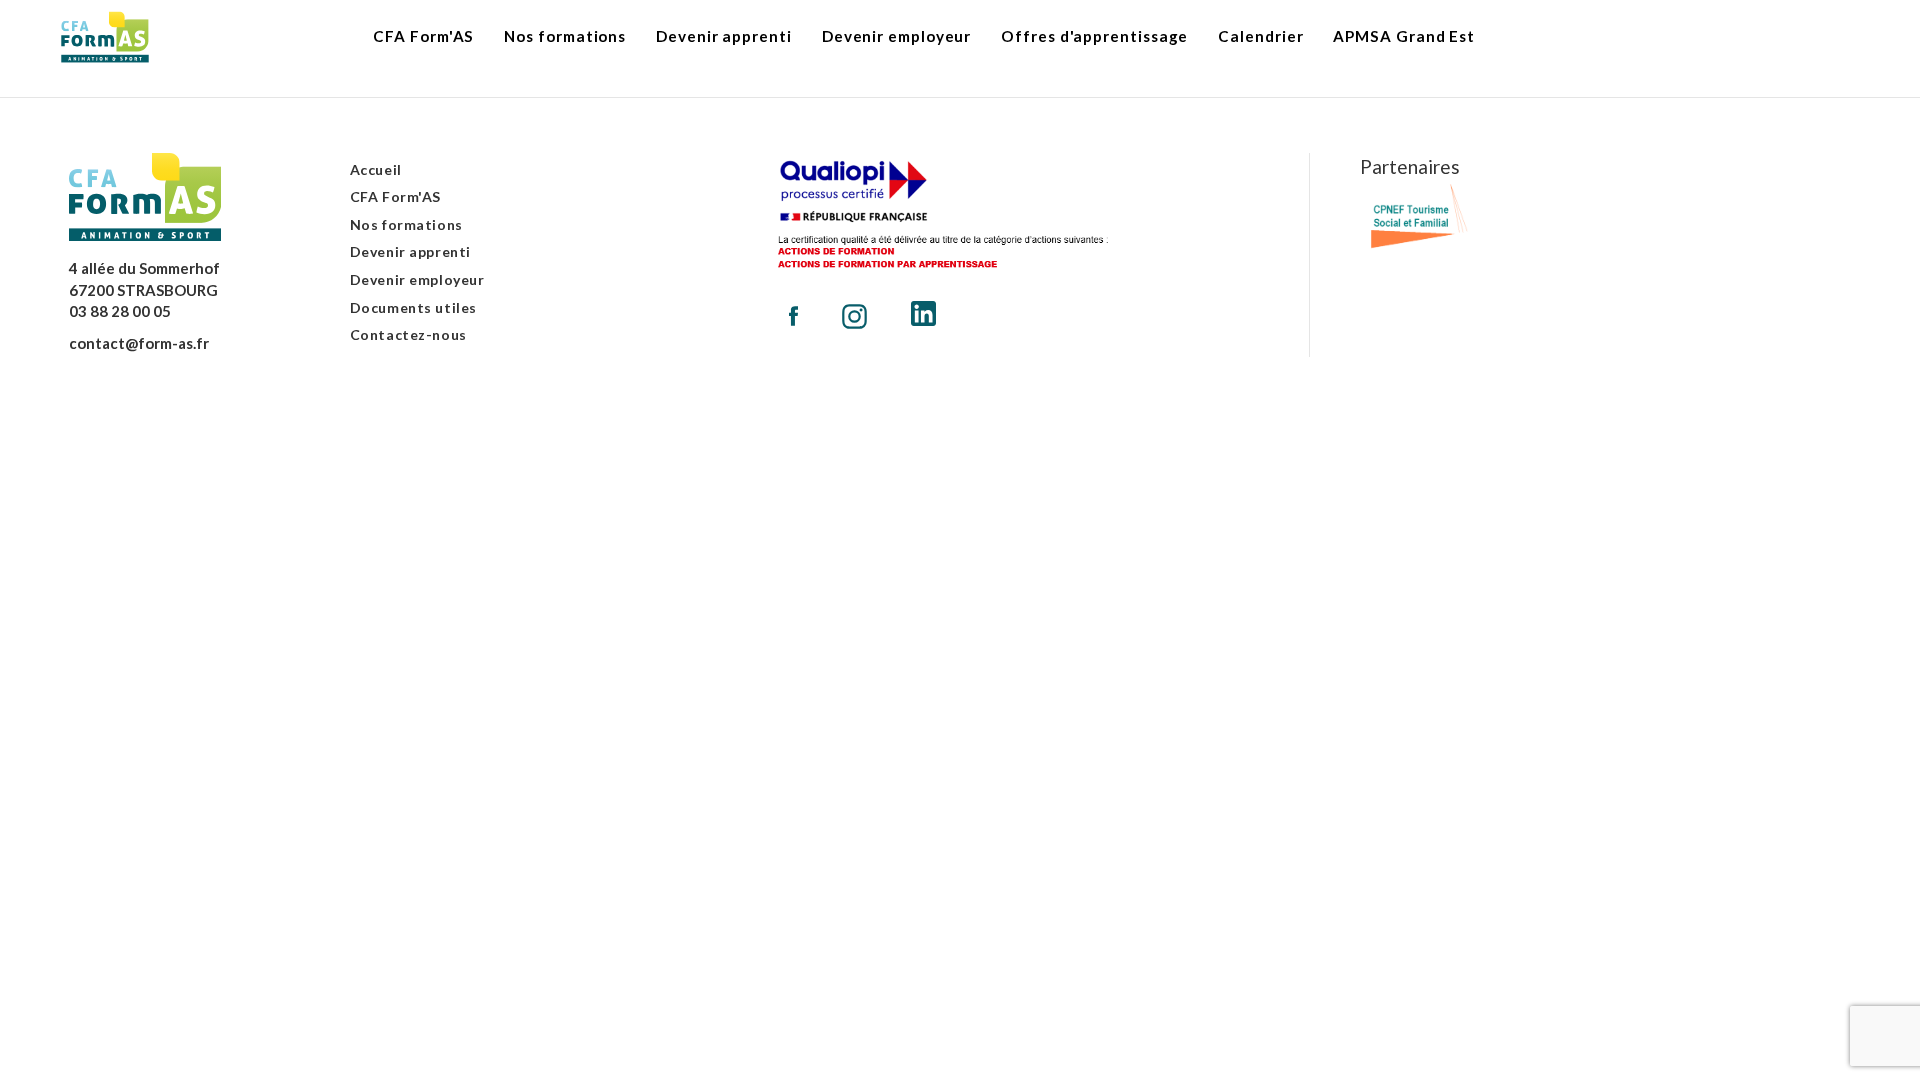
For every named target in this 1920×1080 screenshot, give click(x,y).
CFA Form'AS (395, 196)
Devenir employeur (417, 279)
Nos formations (406, 224)
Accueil (376, 169)
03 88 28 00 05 (120, 311)
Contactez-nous (408, 334)
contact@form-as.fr (139, 343)
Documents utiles (413, 307)
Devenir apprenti (410, 251)
